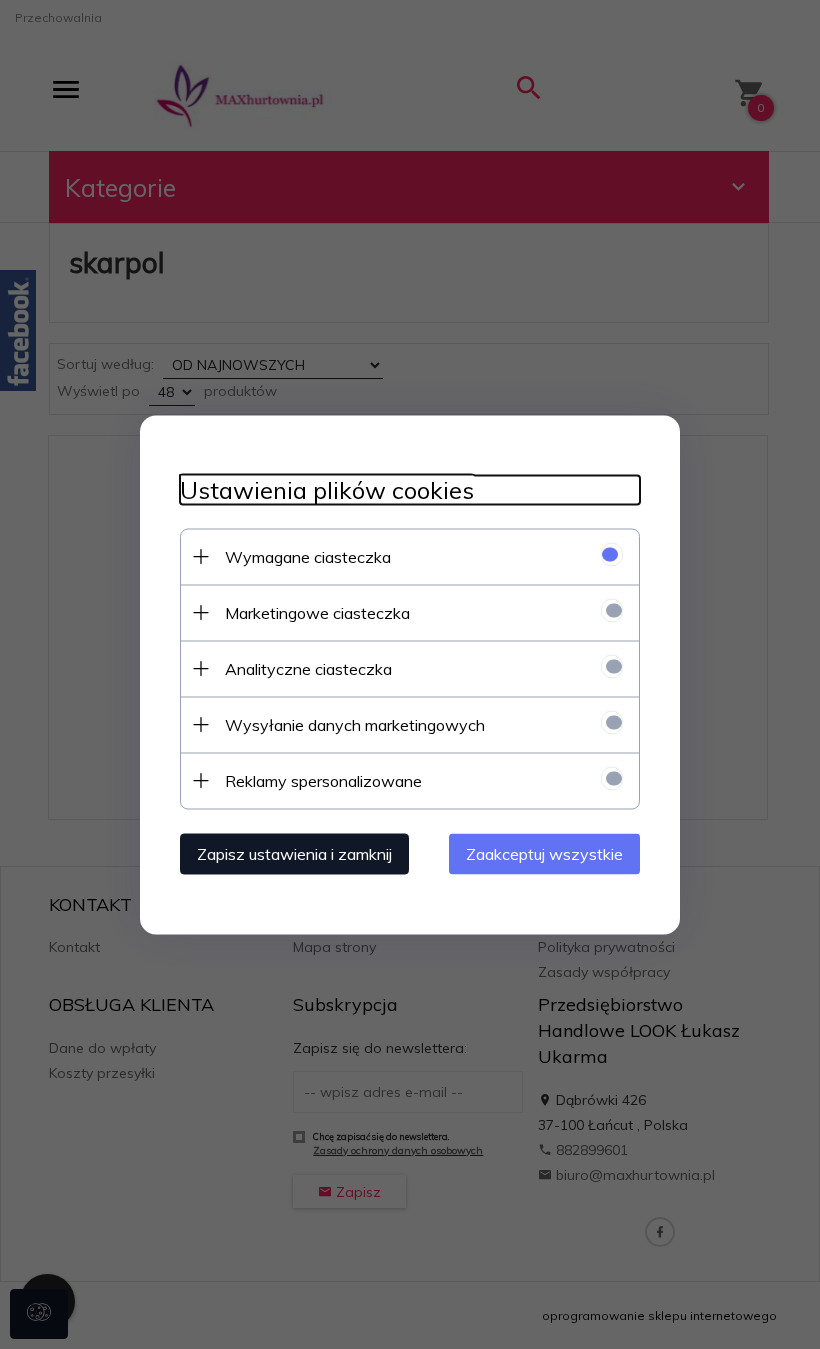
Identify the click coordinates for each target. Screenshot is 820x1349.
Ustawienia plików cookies (327, 489)
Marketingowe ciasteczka (317, 612)
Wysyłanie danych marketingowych (355, 724)
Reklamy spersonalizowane (323, 780)
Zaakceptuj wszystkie (544, 853)
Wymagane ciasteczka (308, 556)
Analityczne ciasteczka (308, 668)
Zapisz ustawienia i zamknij (294, 853)
